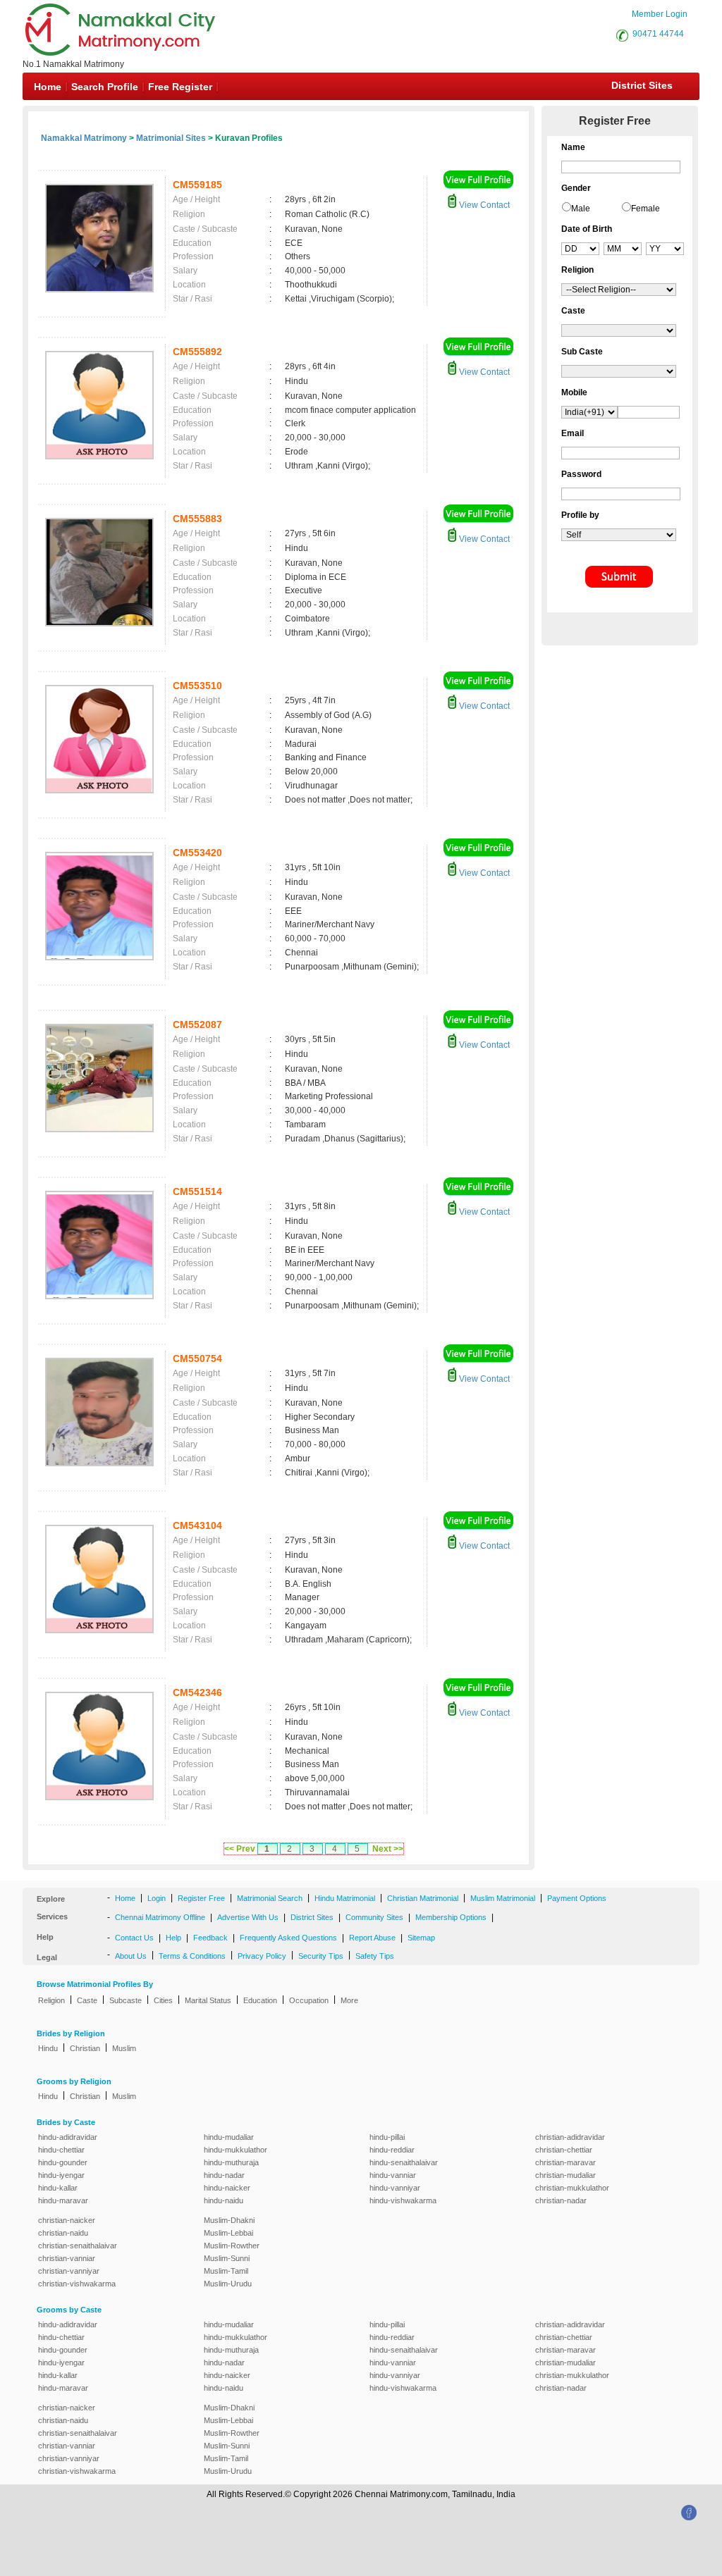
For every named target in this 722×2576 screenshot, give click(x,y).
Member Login (660, 14)
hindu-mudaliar (229, 2137)
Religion (51, 2000)
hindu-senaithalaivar (404, 2162)
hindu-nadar (224, 2175)
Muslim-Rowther (232, 2246)
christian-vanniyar (69, 2271)
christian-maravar (565, 2162)
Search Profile (105, 87)
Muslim (124, 2048)
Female (645, 209)
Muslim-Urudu (228, 2284)
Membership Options (451, 1917)
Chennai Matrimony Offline (160, 1917)
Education (260, 2000)
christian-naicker (67, 2220)
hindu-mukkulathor (235, 2150)
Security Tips (321, 1956)
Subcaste (126, 2000)
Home (48, 87)
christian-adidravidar (570, 2137)
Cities (163, 2000)
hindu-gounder (63, 2162)
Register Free (201, 1898)
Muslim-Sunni (227, 2258)
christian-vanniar (67, 2258)
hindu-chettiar (61, 2150)
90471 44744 (658, 34)
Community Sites (374, 1917)
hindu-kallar (58, 2188)
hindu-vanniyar (395, 2188)
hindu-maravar (63, 2200)
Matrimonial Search (270, 1898)
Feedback (210, 1938)
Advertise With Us (248, 1917)
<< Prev (240, 1849)
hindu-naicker (227, 2188)
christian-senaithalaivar (78, 2246)
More (349, 2000)
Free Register (180, 87)
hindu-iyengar (61, 2175)
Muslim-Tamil (226, 2271)
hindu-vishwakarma (403, 2200)
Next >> (388, 1849)
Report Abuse (372, 1938)
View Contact (483, 205)
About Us (131, 1956)
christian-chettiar (564, 2150)
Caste (87, 2000)
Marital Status (208, 2000)
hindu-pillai (387, 2137)
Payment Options (577, 1898)
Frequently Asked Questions (288, 1938)
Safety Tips (375, 1956)
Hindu (48, 2048)
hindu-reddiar (392, 2150)
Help (173, 1938)
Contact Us (134, 1938)
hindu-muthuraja (231, 2162)
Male (581, 209)
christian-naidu (63, 2233)
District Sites (642, 85)
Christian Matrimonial (423, 1898)
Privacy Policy (262, 1956)
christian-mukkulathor (572, 2188)
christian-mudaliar (565, 2175)
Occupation (309, 2000)
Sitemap (421, 1938)
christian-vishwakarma (77, 2284)
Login (157, 1898)
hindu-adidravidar (68, 2137)
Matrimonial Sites (171, 138)
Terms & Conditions (192, 1956)
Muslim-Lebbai (228, 2233)
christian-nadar (561, 2200)
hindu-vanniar (393, 2175)
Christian (85, 2048)
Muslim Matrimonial (503, 1898)
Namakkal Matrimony (84, 138)
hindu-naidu (224, 2200)
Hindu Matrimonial (345, 1898)
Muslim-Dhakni (229, 2220)
